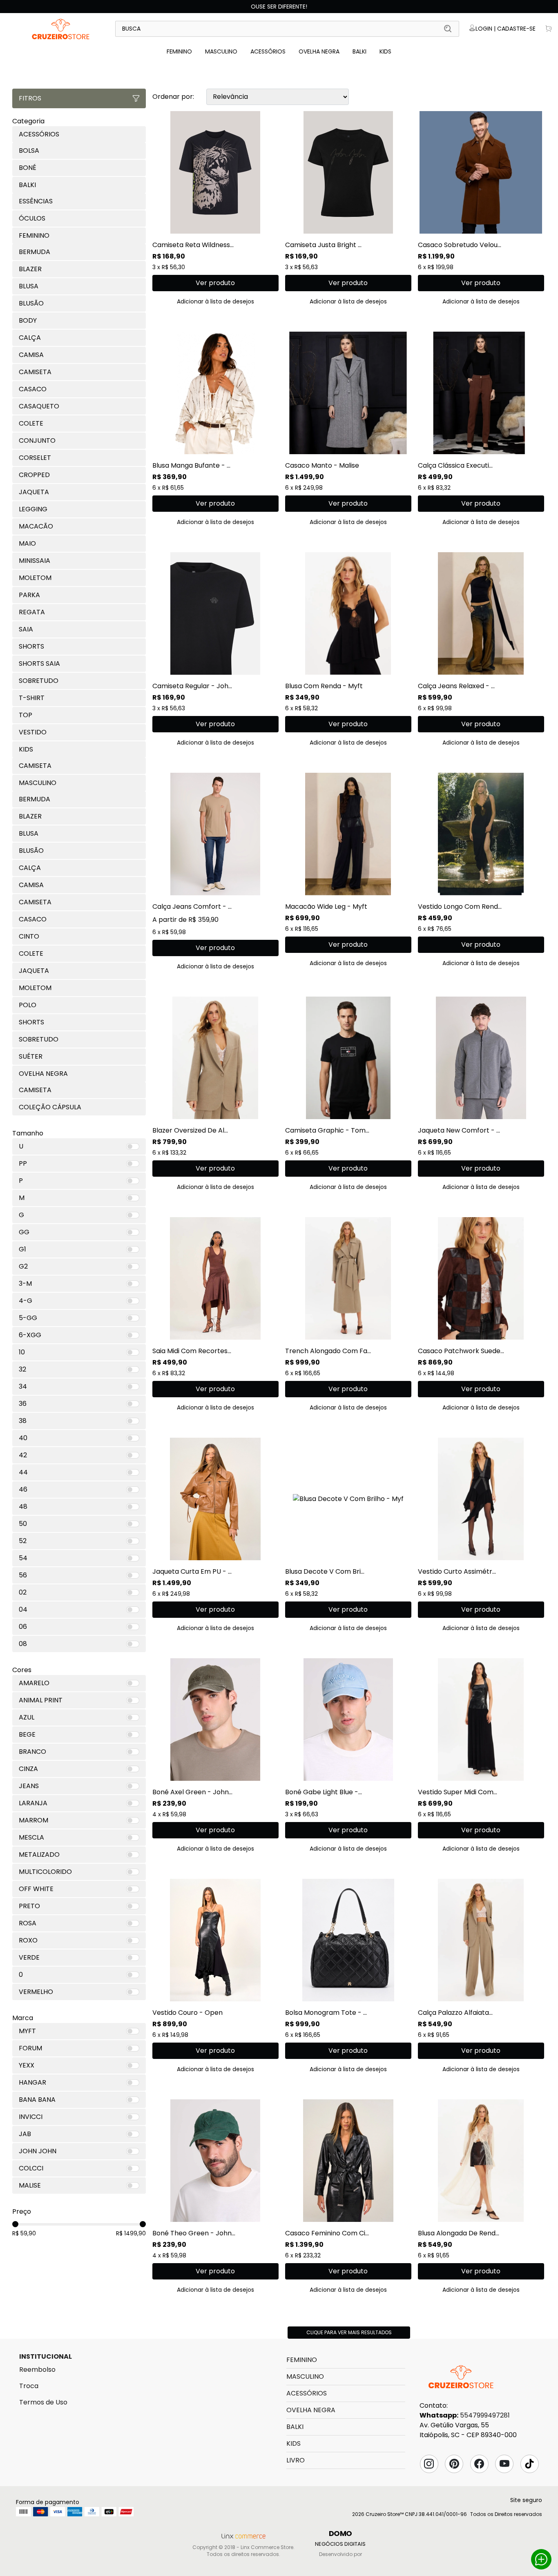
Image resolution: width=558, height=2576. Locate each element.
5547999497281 (485, 2415)
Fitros (30, 98)
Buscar (448, 29)
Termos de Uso (43, 2402)
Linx (61, 29)
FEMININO (179, 51)
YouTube (504, 2464)
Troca (29, 2386)
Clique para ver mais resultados (349, 2332)
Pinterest (454, 2464)
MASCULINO (221, 51)
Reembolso (37, 2370)
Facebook (479, 2464)
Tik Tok (529, 2464)
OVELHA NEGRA (319, 51)
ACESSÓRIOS (268, 51)
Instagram (429, 2464)
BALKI (359, 51)
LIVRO (296, 2460)
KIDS (385, 51)
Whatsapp (541, 2559)
